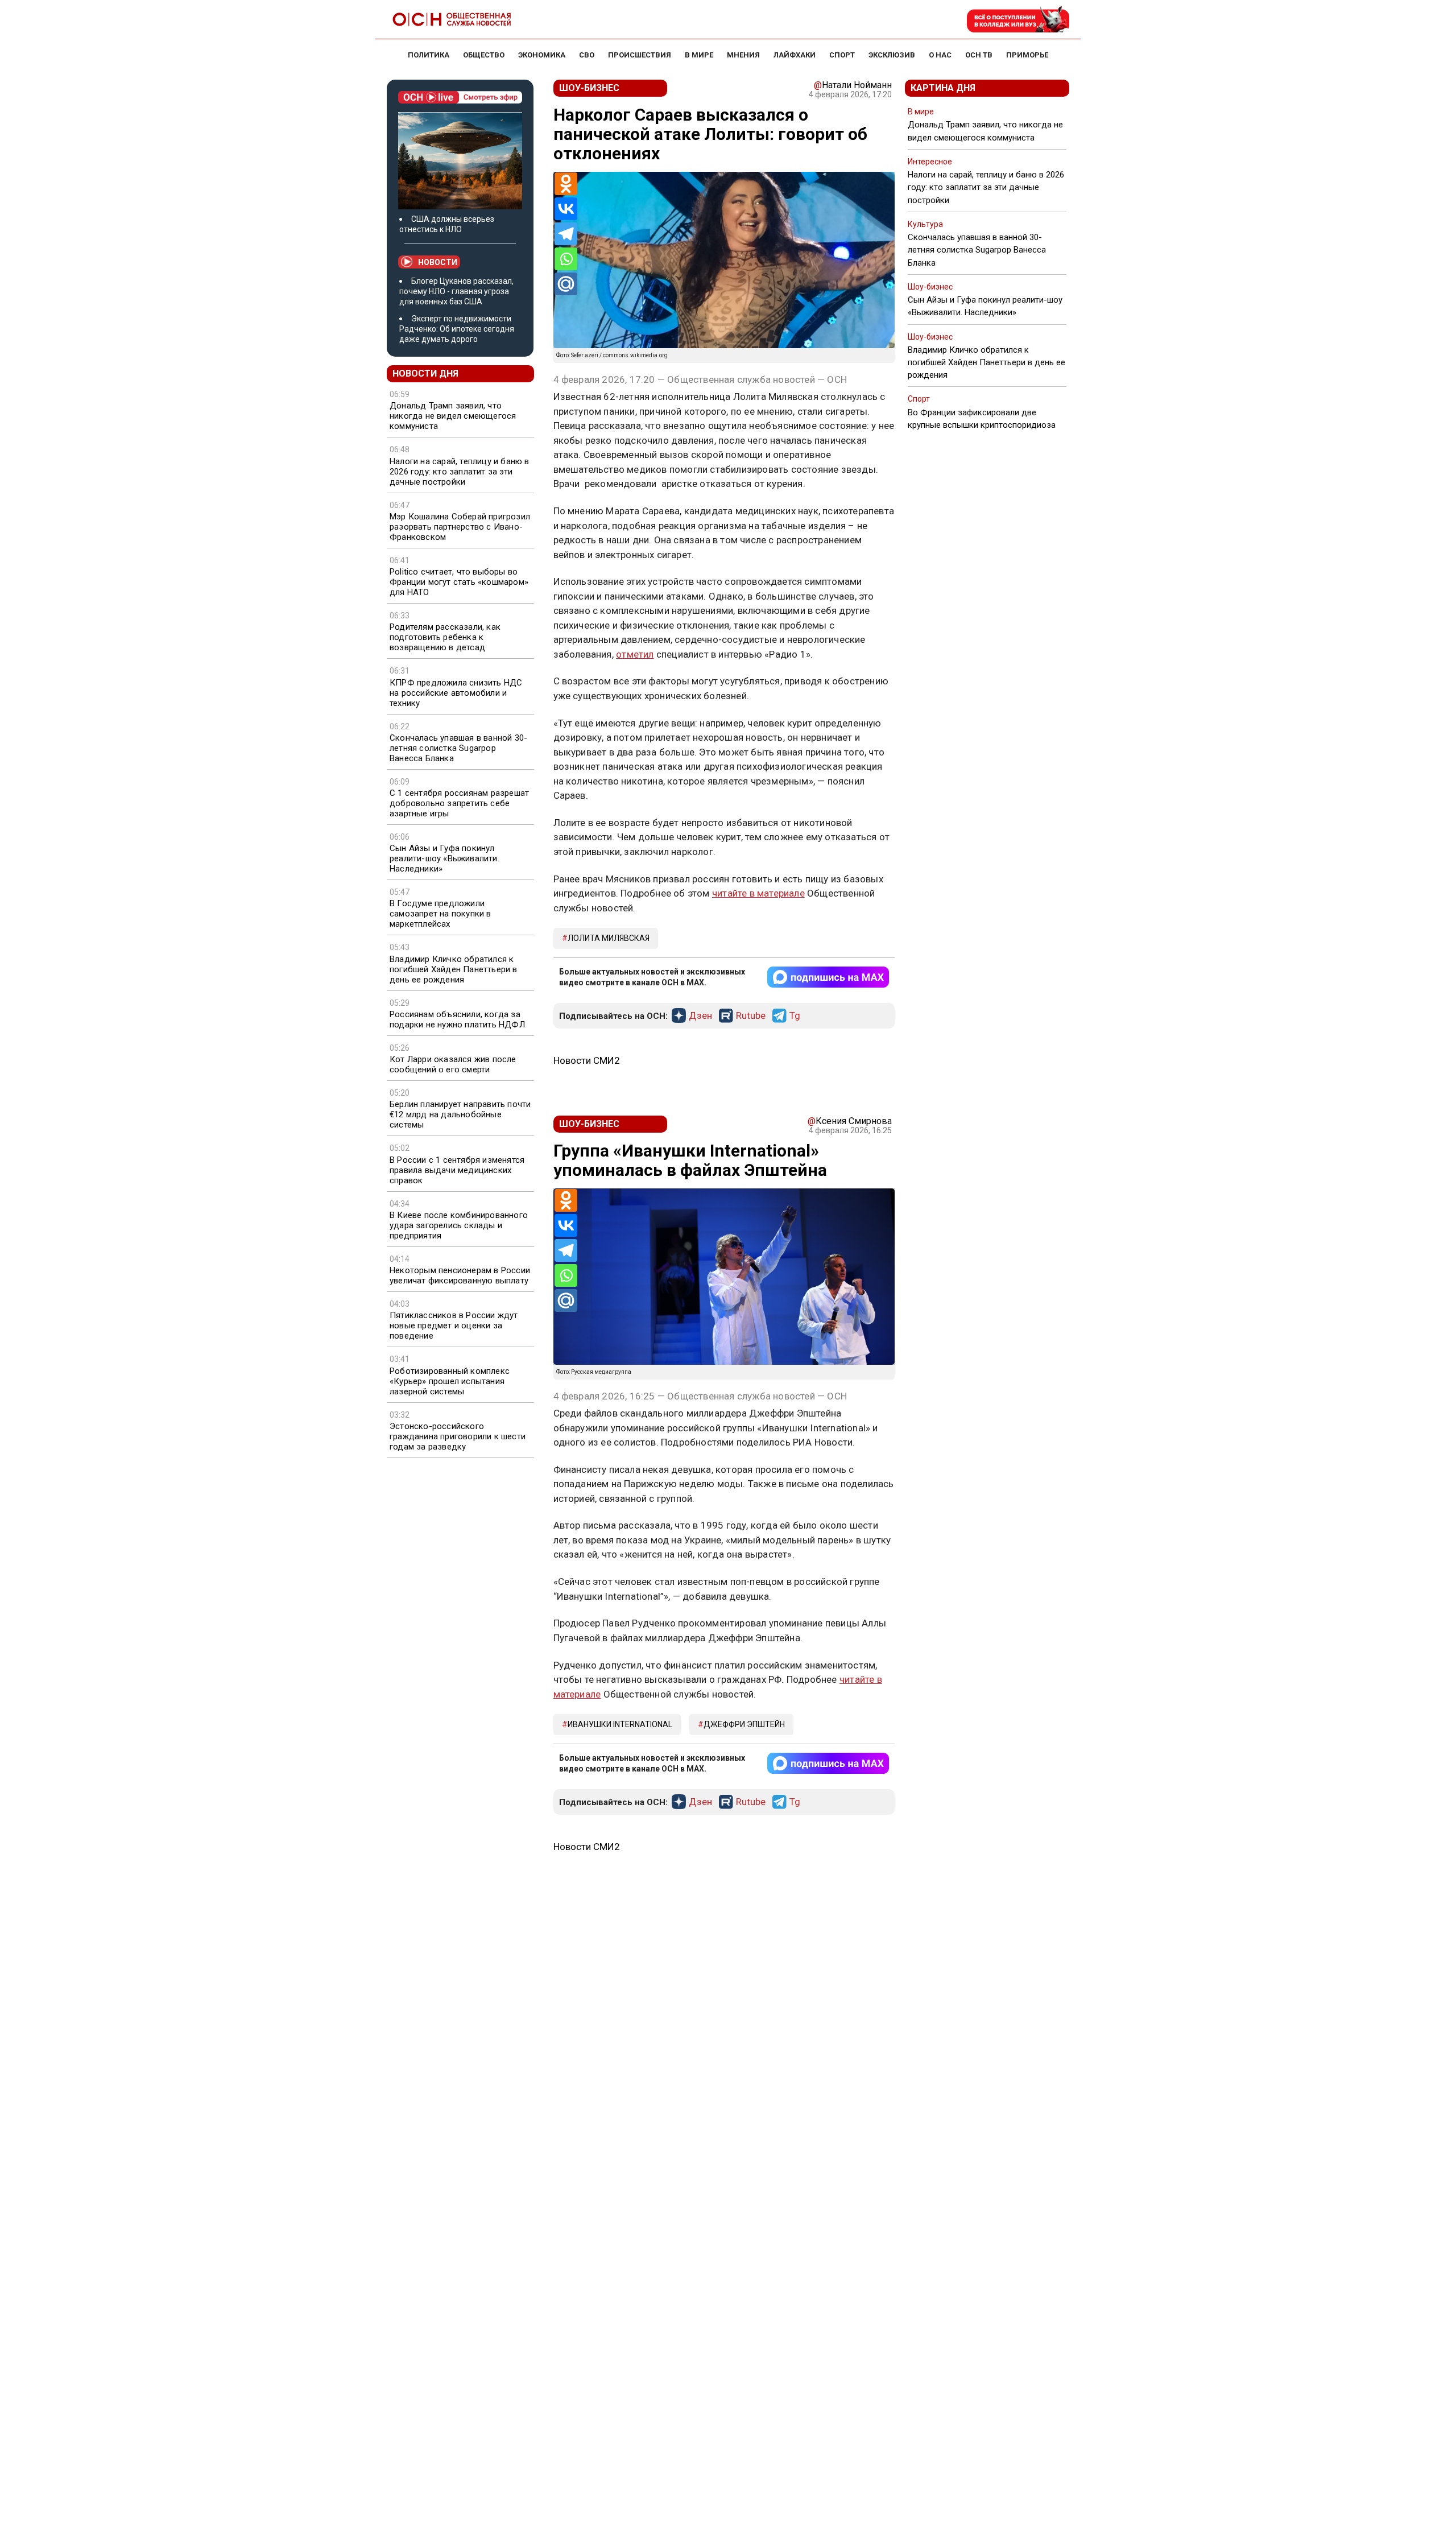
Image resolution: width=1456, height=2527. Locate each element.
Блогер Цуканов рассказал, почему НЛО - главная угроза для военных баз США (456, 291)
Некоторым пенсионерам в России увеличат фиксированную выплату (460, 1275)
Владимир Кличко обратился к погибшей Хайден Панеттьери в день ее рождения (454, 969)
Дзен (700, 1016)
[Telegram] (566, 234)
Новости (438, 262)
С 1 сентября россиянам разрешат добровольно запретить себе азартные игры (459, 803)
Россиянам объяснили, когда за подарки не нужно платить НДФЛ (457, 1019)
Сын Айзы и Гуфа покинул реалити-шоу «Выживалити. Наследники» (444, 858)
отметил (635, 654)
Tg (795, 1016)
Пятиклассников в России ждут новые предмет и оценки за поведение (454, 1326)
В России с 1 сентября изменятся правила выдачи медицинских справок (457, 1170)
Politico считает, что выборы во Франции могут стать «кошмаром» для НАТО (459, 582)
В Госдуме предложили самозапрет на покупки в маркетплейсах (440, 914)
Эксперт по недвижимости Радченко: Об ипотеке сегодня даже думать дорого (457, 329)
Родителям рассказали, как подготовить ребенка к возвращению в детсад (445, 637)
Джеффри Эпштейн (744, 1724)
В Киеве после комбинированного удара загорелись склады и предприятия (459, 1225)
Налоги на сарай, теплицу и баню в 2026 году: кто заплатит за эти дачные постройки (460, 472)
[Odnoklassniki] (566, 184)
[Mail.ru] (566, 284)
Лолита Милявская (609, 938)
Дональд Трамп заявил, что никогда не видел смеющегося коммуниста (453, 416)
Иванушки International (620, 1724)
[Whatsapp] (566, 259)
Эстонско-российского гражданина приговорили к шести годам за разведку (458, 1436)
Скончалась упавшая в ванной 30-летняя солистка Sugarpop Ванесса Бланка (458, 748)
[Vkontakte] (566, 209)
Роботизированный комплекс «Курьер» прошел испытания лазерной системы (450, 1381)
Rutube (751, 1016)
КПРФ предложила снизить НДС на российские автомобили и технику (456, 693)
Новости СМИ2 (587, 1060)
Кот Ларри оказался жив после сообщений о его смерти (453, 1064)
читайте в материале (758, 893)
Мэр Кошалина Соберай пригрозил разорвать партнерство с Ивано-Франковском (460, 527)
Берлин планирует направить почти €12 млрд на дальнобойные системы (460, 1114)
